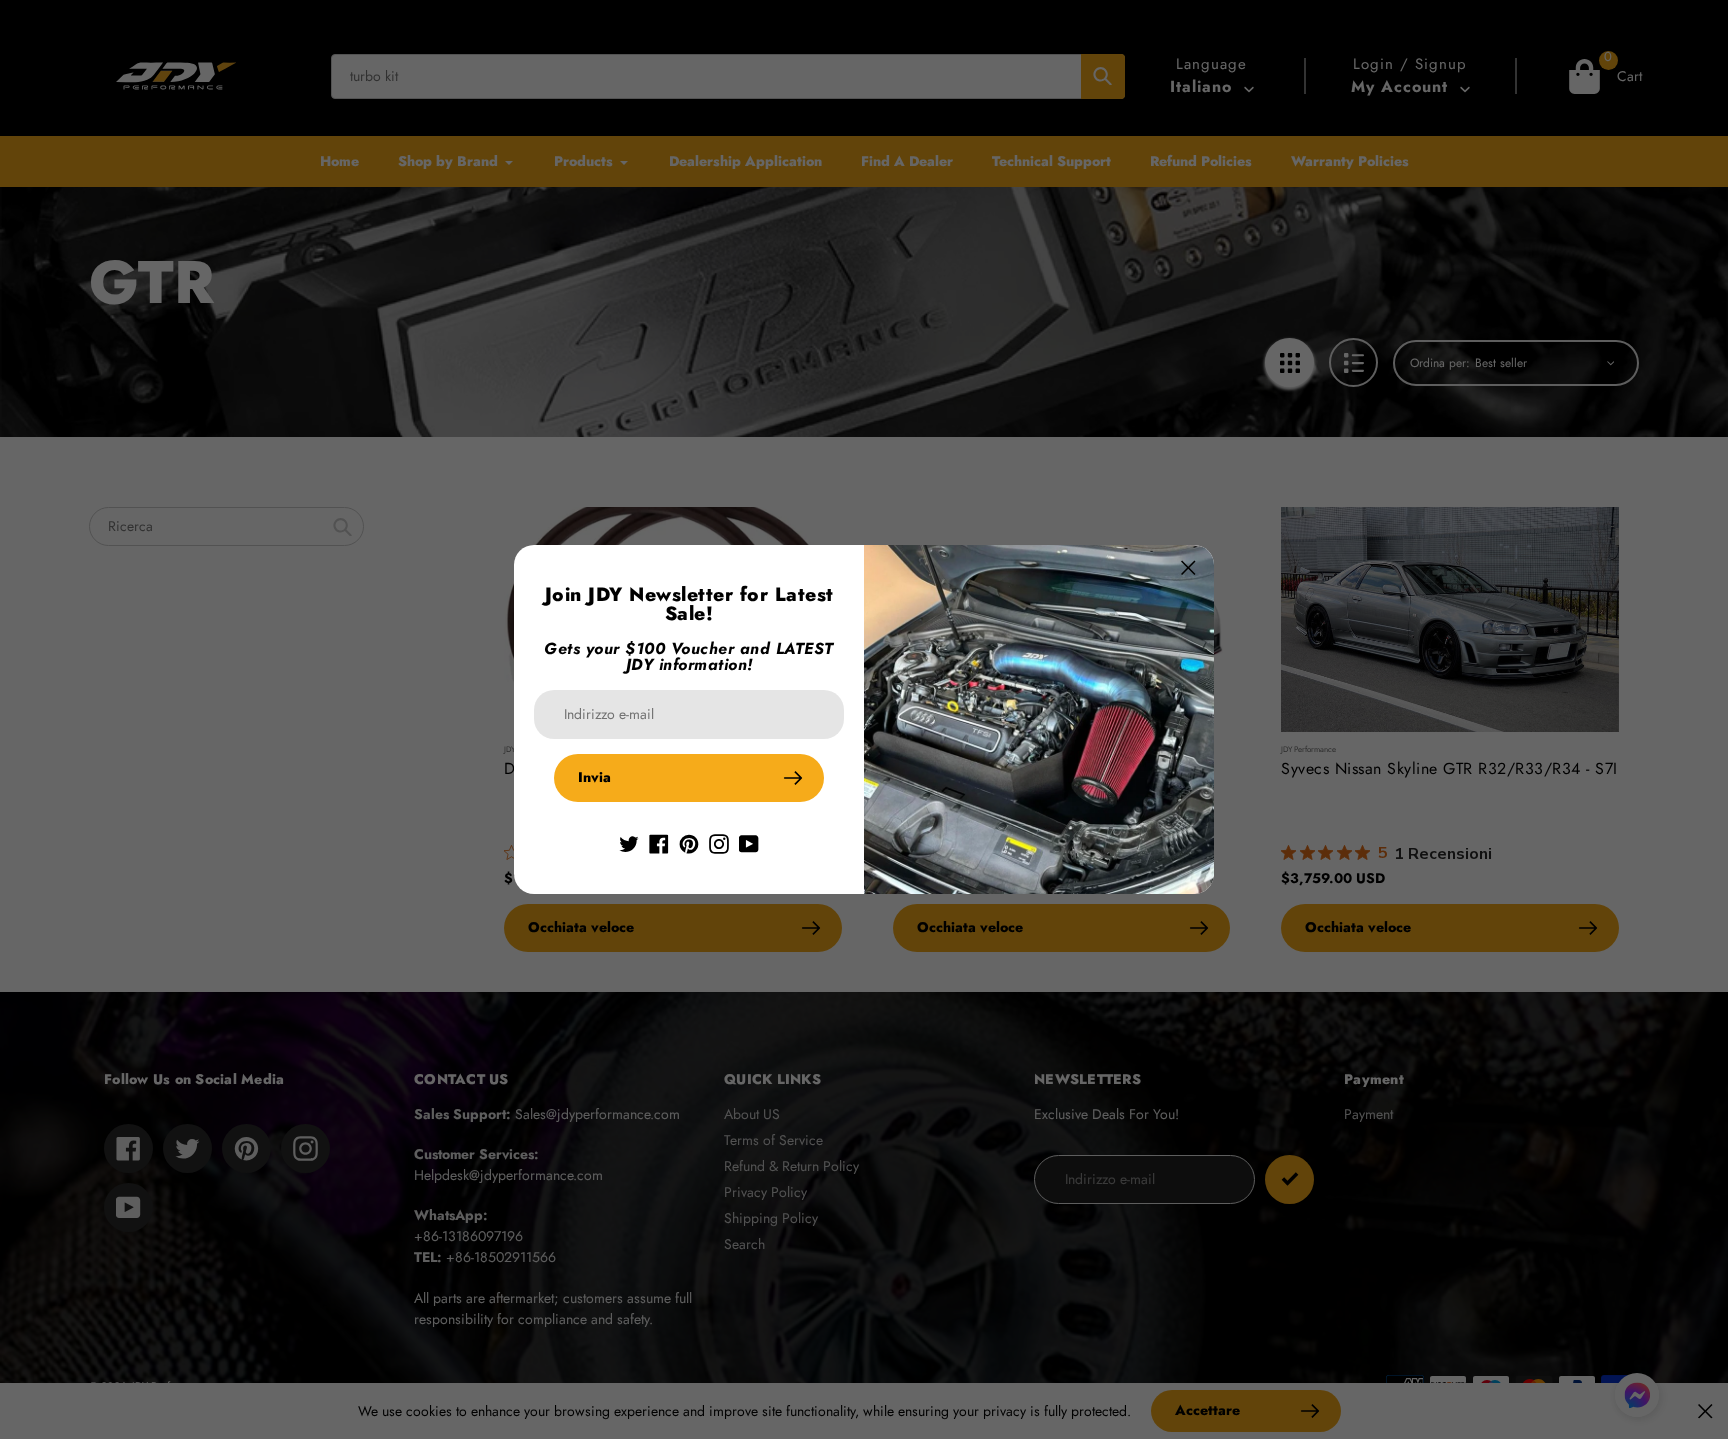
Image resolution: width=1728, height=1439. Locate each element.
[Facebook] (659, 842)
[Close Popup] (1188, 567)
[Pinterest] (689, 842)
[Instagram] (719, 842)
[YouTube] (749, 842)
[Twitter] (629, 842)
